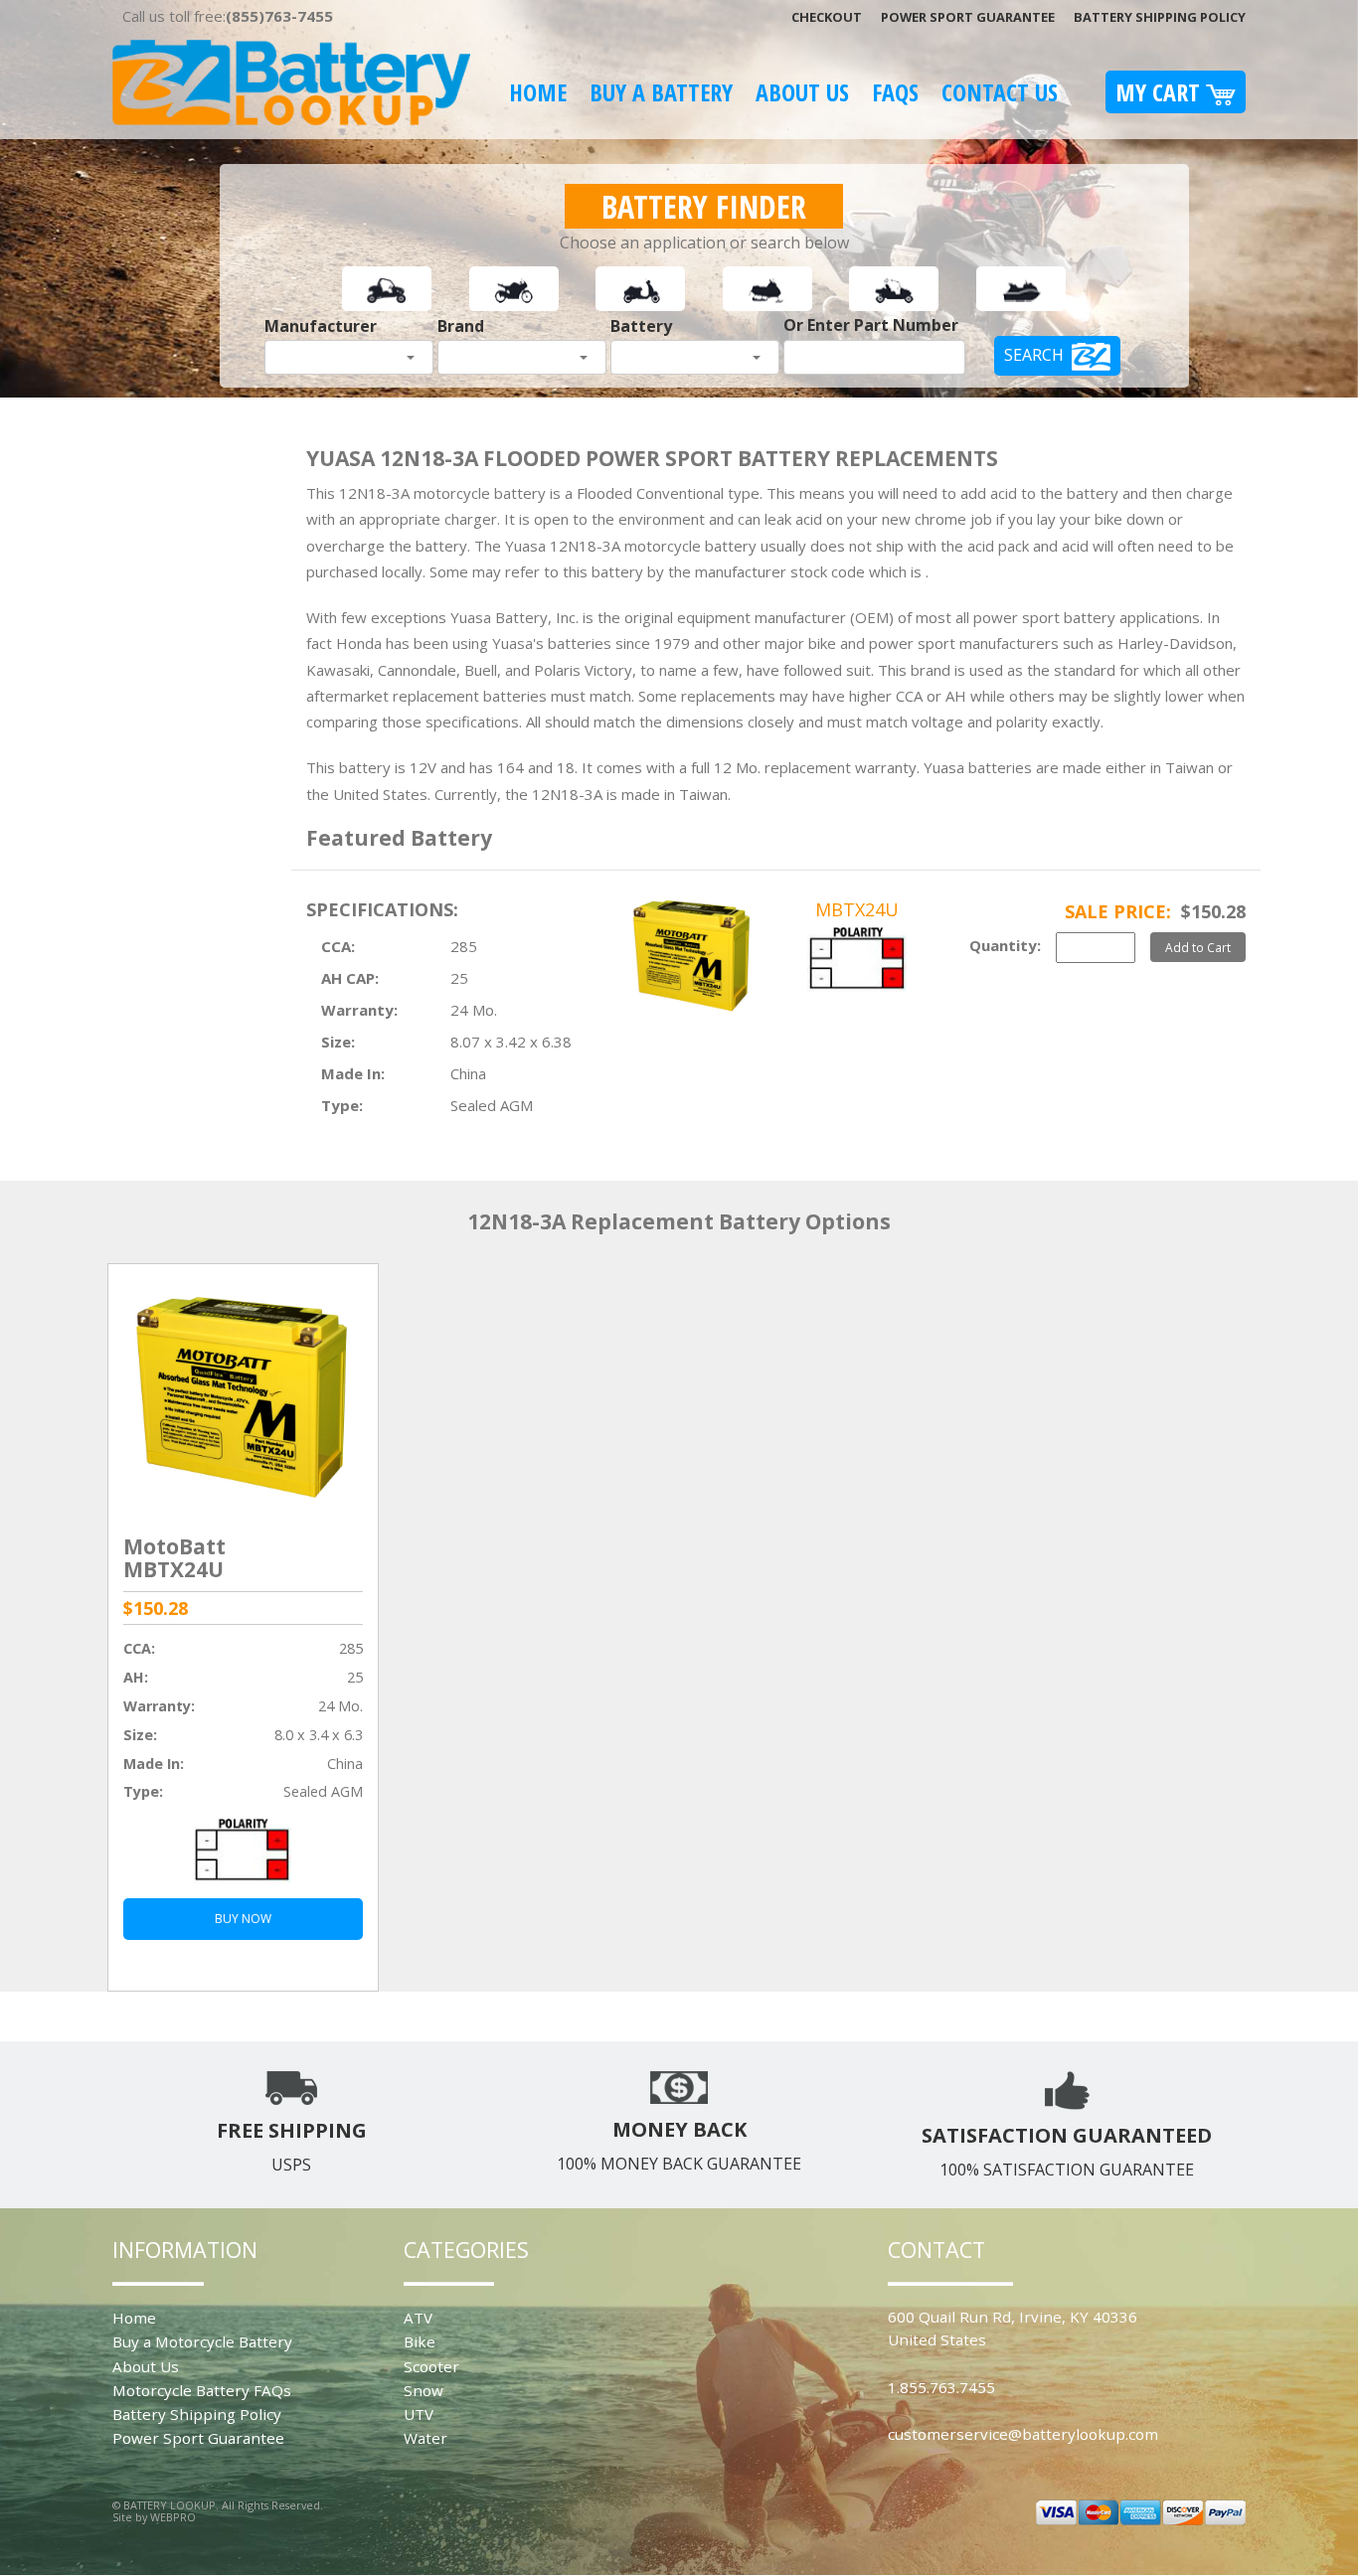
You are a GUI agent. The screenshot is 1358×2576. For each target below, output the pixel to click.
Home (538, 92)
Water (425, 2438)
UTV (419, 2414)
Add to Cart (1198, 947)
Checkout (827, 17)
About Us (802, 92)
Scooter (431, 2366)
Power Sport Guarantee (968, 17)
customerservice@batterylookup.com (1023, 2434)
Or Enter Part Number (871, 325)
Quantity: (1005, 945)
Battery (641, 326)
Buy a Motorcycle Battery (202, 2341)
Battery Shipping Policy (1160, 17)
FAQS (895, 92)
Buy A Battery (661, 92)
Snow (424, 2390)
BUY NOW (243, 1919)
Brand (461, 326)
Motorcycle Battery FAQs (202, 2390)
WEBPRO (173, 2517)
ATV (418, 2318)
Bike (420, 2341)
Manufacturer (321, 326)
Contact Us (1000, 92)
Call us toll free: (228, 16)
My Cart (1161, 92)
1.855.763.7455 (941, 2387)
